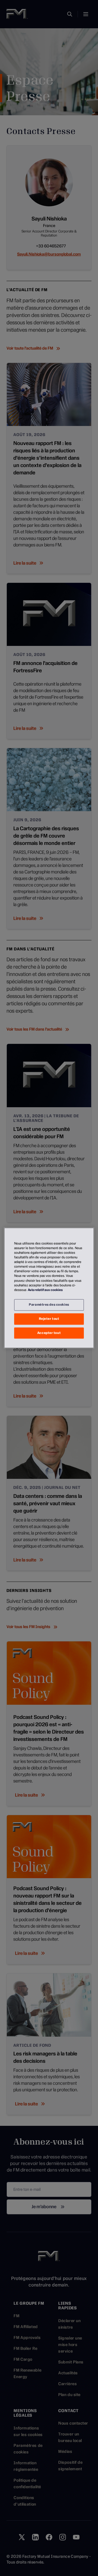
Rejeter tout (49, 1319)
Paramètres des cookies (49, 1305)
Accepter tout (49, 1333)
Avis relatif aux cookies (45, 1290)
